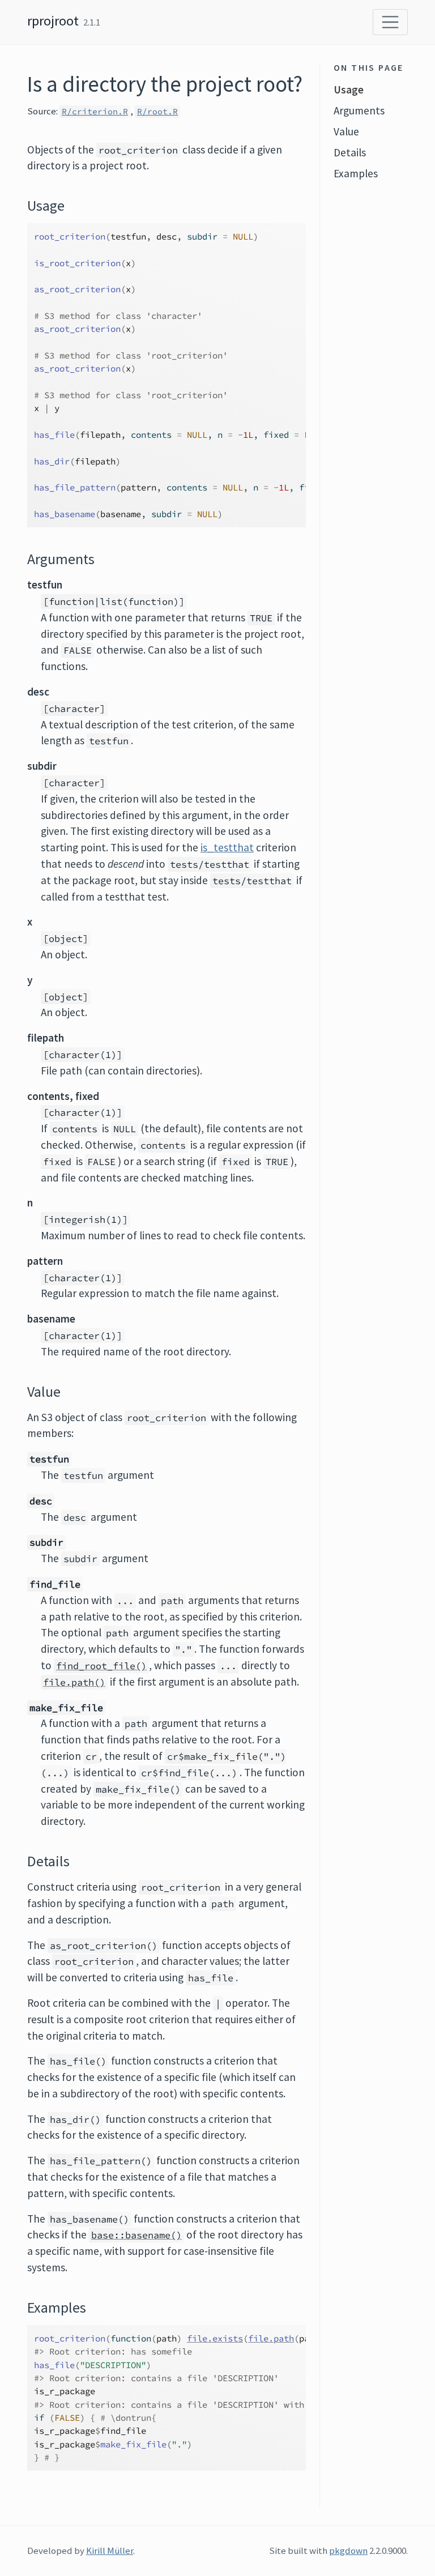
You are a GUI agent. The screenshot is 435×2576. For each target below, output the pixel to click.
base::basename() (137, 2235)
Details (350, 152)
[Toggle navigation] (390, 22)
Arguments (359, 110)
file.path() (74, 1682)
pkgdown (348, 2551)
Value (346, 131)
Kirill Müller (110, 2551)
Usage (349, 89)
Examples (356, 173)
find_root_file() (101, 1666)
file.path (271, 2338)
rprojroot (53, 21)
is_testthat (227, 847)
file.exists (215, 2338)
